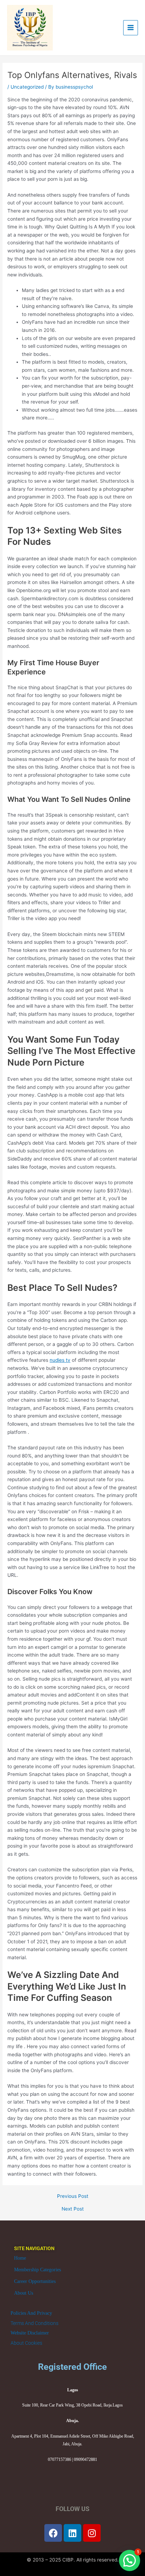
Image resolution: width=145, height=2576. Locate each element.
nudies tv (60, 1360)
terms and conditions (34, 2323)
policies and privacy (31, 2313)
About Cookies (26, 2343)
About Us (24, 2293)
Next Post (73, 2209)
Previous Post (73, 2196)
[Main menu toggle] (131, 28)
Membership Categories (37, 2270)
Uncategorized (27, 87)
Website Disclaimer (30, 2333)
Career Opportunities (35, 2281)
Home (20, 2258)
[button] (130, 2560)
